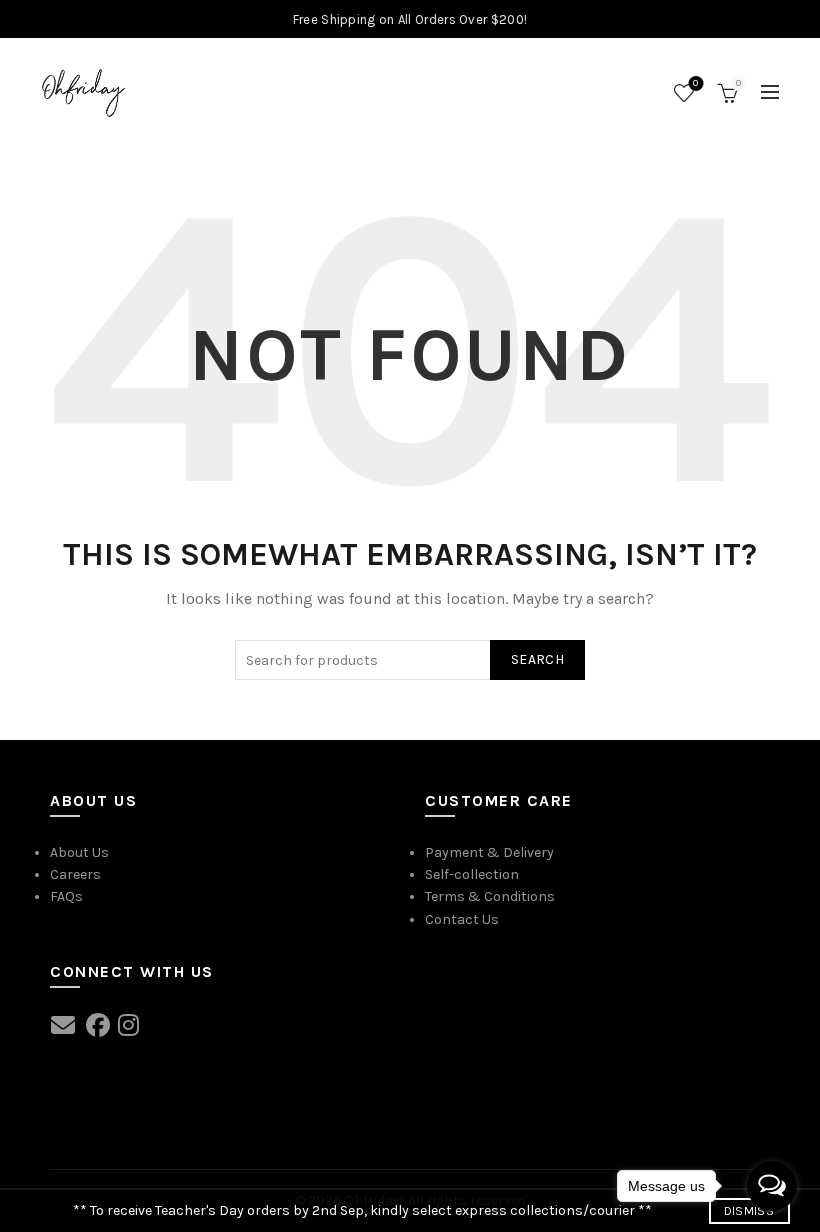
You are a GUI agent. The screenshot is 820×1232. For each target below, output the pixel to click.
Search (537, 659)
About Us (79, 852)
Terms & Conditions (490, 896)
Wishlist (695, 83)
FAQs (66, 896)
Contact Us (462, 919)
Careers (75, 874)
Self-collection (472, 874)
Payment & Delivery (489, 852)
